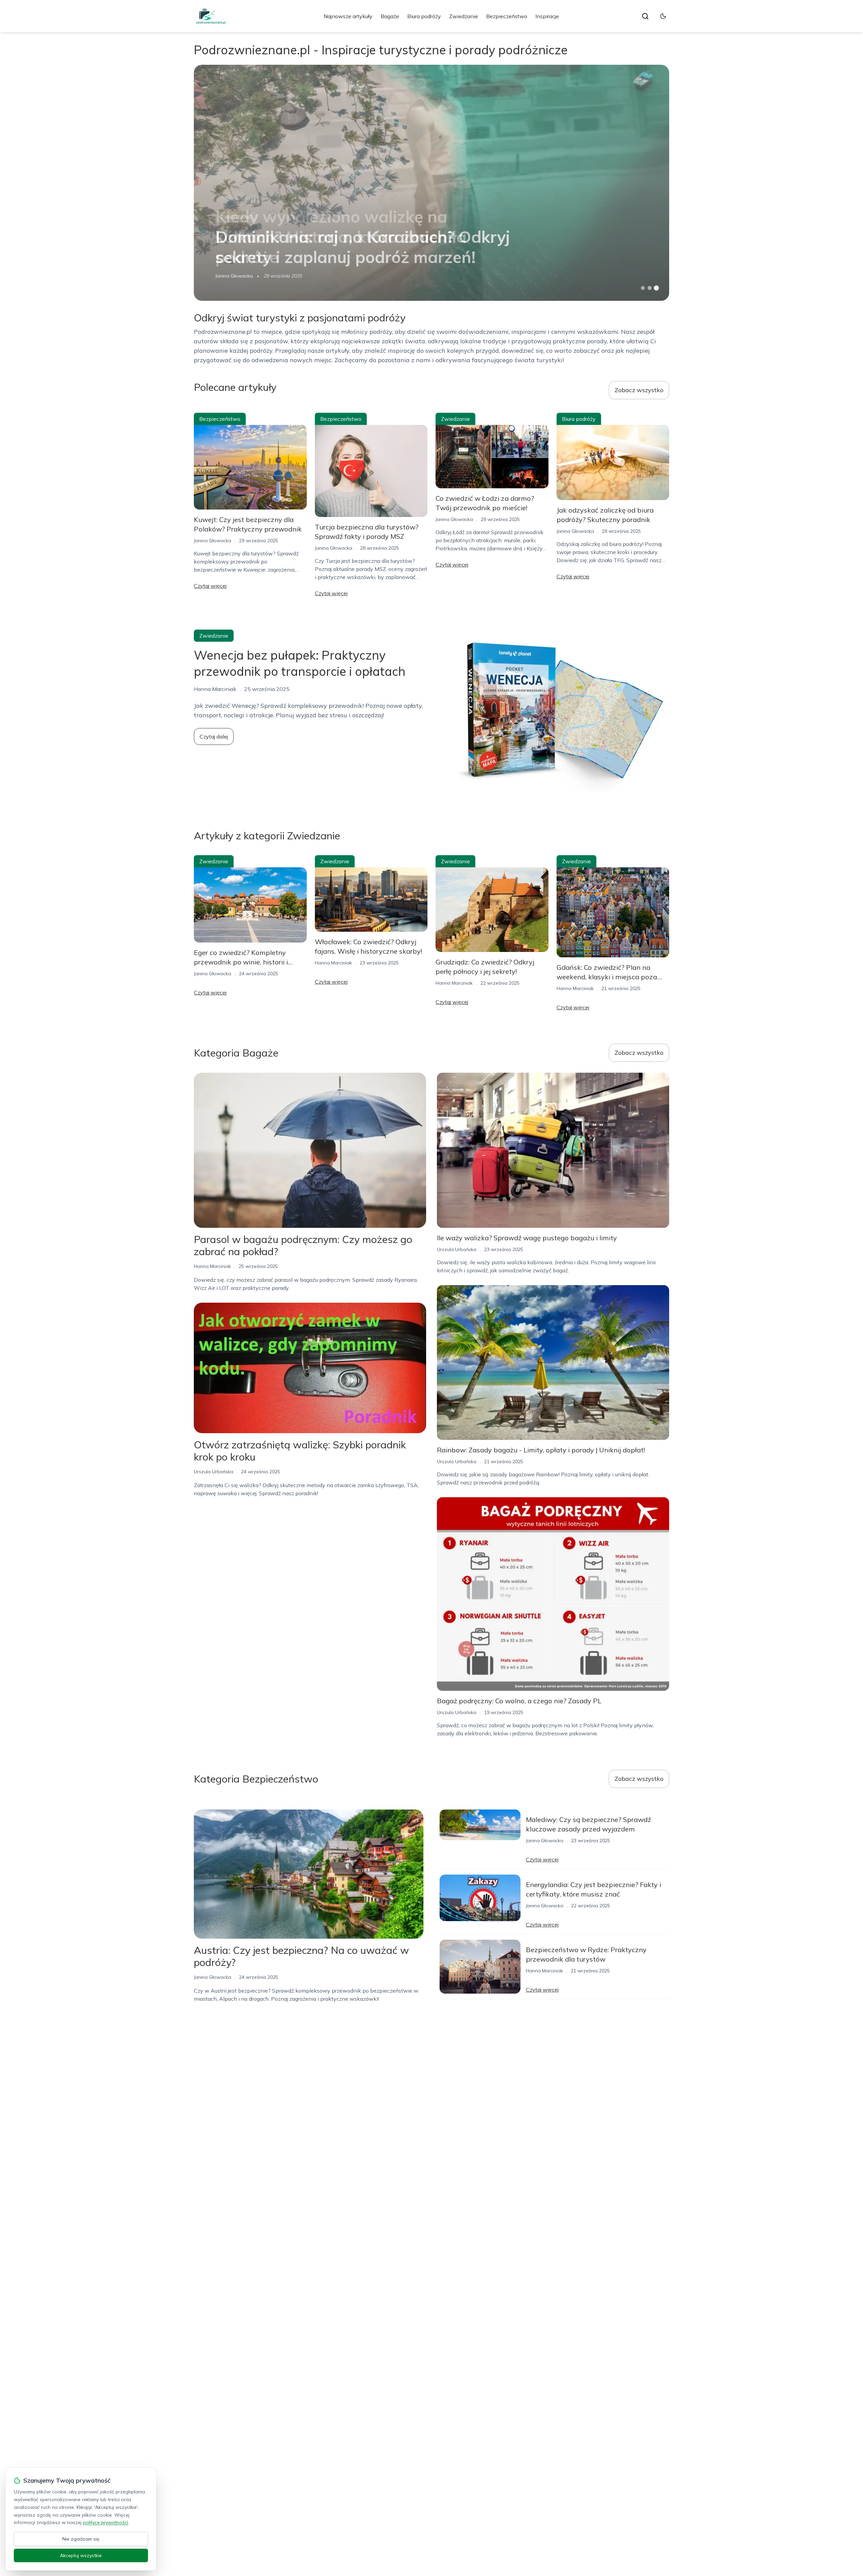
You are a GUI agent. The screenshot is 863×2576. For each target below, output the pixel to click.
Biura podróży (424, 16)
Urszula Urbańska (214, 1472)
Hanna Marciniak (333, 963)
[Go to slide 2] (650, 288)
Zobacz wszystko (639, 390)
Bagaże (390, 16)
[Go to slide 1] (643, 288)
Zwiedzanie (464, 16)
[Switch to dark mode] (663, 16)
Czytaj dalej (214, 736)
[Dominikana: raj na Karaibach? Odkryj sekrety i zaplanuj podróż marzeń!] (431, 183)
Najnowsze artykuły (348, 16)
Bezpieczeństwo (507, 16)
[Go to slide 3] (657, 288)
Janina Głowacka (234, 276)
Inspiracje (547, 16)
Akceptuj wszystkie (81, 2555)
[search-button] (645, 16)
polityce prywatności (106, 2522)
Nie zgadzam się (81, 2539)
